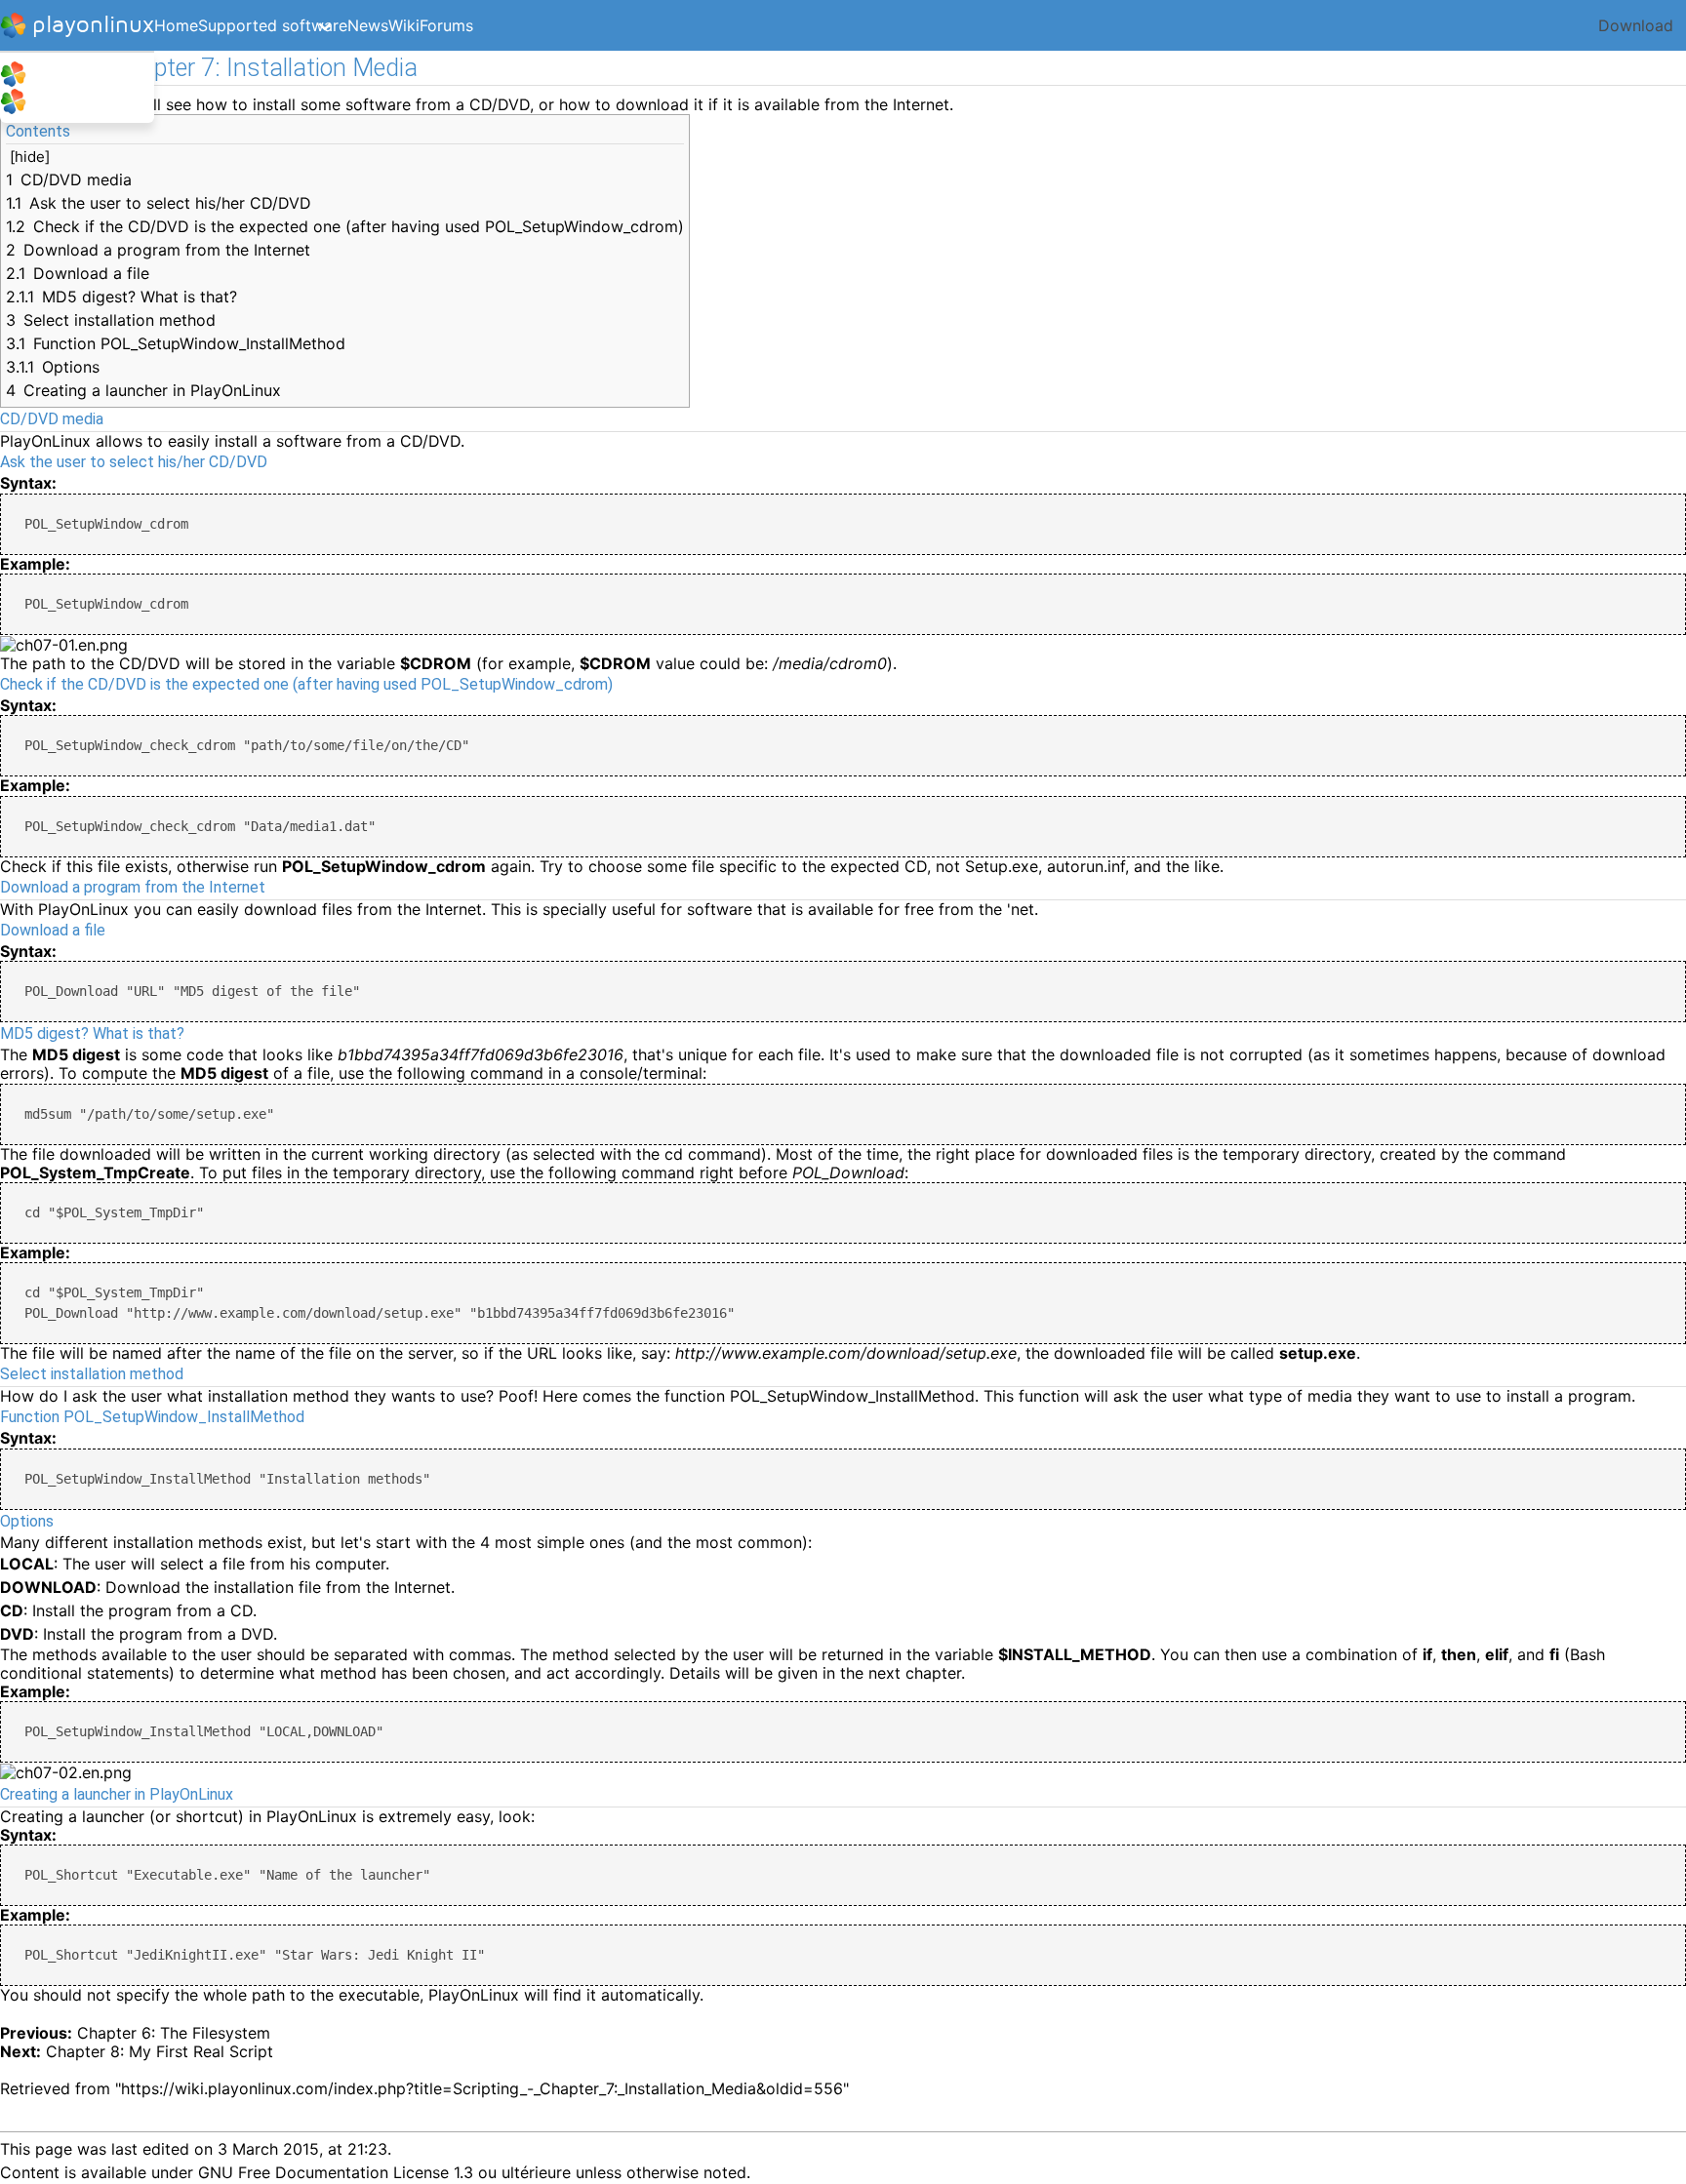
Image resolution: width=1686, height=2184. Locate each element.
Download (1636, 25)
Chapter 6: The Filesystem (174, 2033)
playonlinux (93, 25)
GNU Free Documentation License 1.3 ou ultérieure (384, 2172)
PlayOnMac (69, 102)
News (368, 25)
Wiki (404, 25)
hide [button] (30, 157)
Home (176, 25)
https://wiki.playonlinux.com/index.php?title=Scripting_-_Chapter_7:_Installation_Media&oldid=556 (482, 2088)
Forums (446, 25)
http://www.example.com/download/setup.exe (846, 1353)
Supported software (273, 25)
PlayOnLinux (72, 75)
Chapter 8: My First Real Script (160, 2051)
